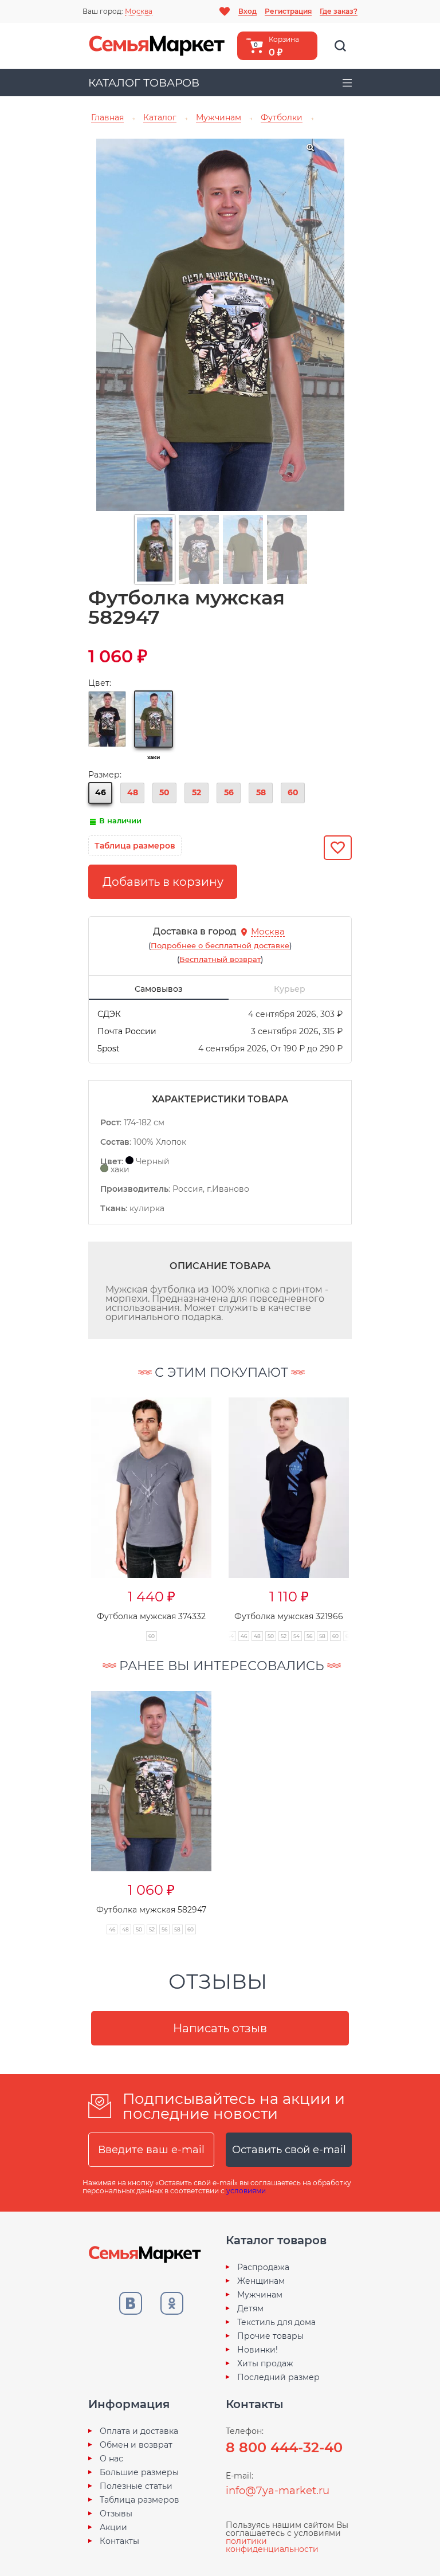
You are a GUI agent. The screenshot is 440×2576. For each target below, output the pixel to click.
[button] (69, 1507)
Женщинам (261, 2281)
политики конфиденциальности (272, 2545)
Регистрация (288, 11)
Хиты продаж (265, 2363)
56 (229, 792)
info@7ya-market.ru (278, 2491)
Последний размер (278, 2377)
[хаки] (154, 719)
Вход (247, 11)
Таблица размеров (140, 2500)
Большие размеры (139, 2472)
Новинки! (258, 2350)
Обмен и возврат (136, 2445)
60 (293, 792)
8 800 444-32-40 (284, 2447)
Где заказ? (339, 11)
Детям (250, 2308)
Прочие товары (270, 2336)
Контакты (119, 2541)
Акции (113, 2527)
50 (164, 792)
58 (261, 792)
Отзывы (116, 2514)
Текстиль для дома (276, 2322)
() (220, 945)
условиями (246, 2191)
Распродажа (263, 2267)
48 (133, 792)
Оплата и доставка (139, 2431)
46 (101, 792)
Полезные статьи (136, 2486)
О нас (111, 2459)
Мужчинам (260, 2295)
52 (197, 792)
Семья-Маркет (157, 46)
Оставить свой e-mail (289, 2150)
